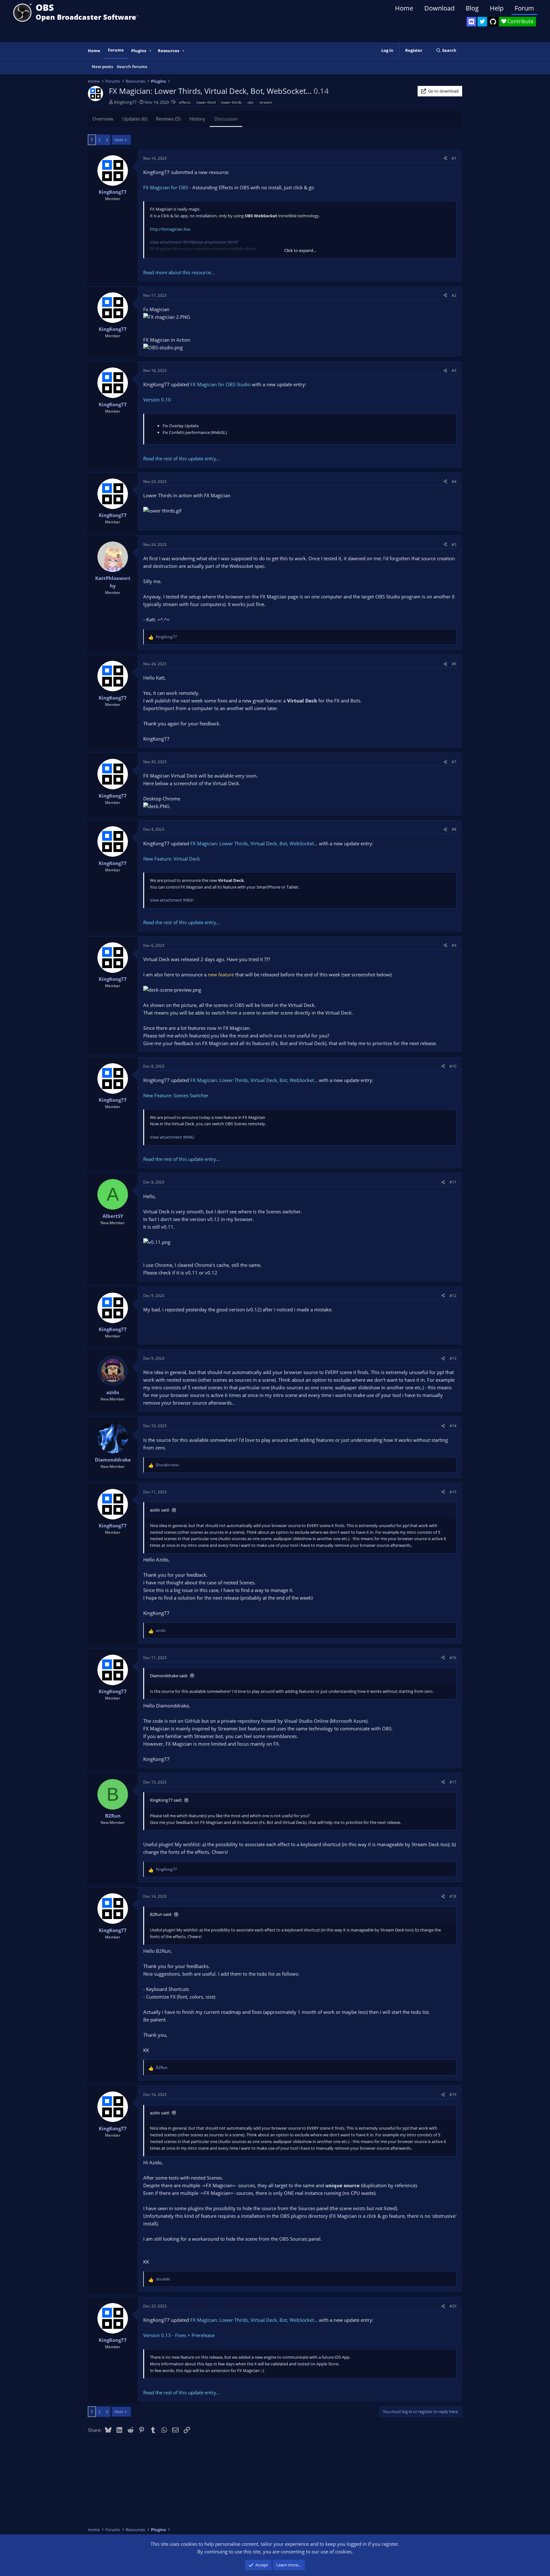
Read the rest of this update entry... (182, 458)
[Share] (445, 158)
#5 (454, 545)
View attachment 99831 (172, 900)
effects (185, 102)
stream (265, 102)
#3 (454, 370)
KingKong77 (125, 102)
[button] (151, 51)
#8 (454, 829)
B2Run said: (161, 1914)
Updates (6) (135, 119)
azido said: (160, 1510)
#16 (453, 1658)
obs (250, 102)
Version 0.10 (157, 400)
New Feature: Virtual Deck (172, 859)
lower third (206, 102)
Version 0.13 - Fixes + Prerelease (179, 2335)
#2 (454, 295)
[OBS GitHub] (493, 22)
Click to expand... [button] (300, 250)
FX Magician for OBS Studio (220, 384)
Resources (169, 51)
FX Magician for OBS (166, 187)
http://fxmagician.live (170, 229)
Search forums (132, 66)
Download (439, 8)
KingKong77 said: (166, 1800)
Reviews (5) (168, 119)
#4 (454, 482)
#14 (453, 1426)
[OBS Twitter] (482, 22)
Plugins (139, 51)
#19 (453, 2094)
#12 (453, 1296)
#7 (454, 762)
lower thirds (231, 102)
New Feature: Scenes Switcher (176, 1095)
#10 (453, 1066)
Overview (103, 119)
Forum (524, 8)
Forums (116, 50)
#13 (453, 1358)
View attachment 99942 (172, 1137)
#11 (453, 1182)
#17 (453, 1782)
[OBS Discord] (471, 22)
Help (497, 8)
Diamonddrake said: (169, 1676)
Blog (472, 8)
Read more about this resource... (179, 272)
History (197, 119)
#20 (453, 2306)
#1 (454, 158)
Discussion (226, 119)
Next (119, 140)
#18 (453, 1896)
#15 (453, 1492)
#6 (454, 664)
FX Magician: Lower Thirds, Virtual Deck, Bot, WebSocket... (254, 843)
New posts (102, 66)
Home (404, 8)
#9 (454, 945)
